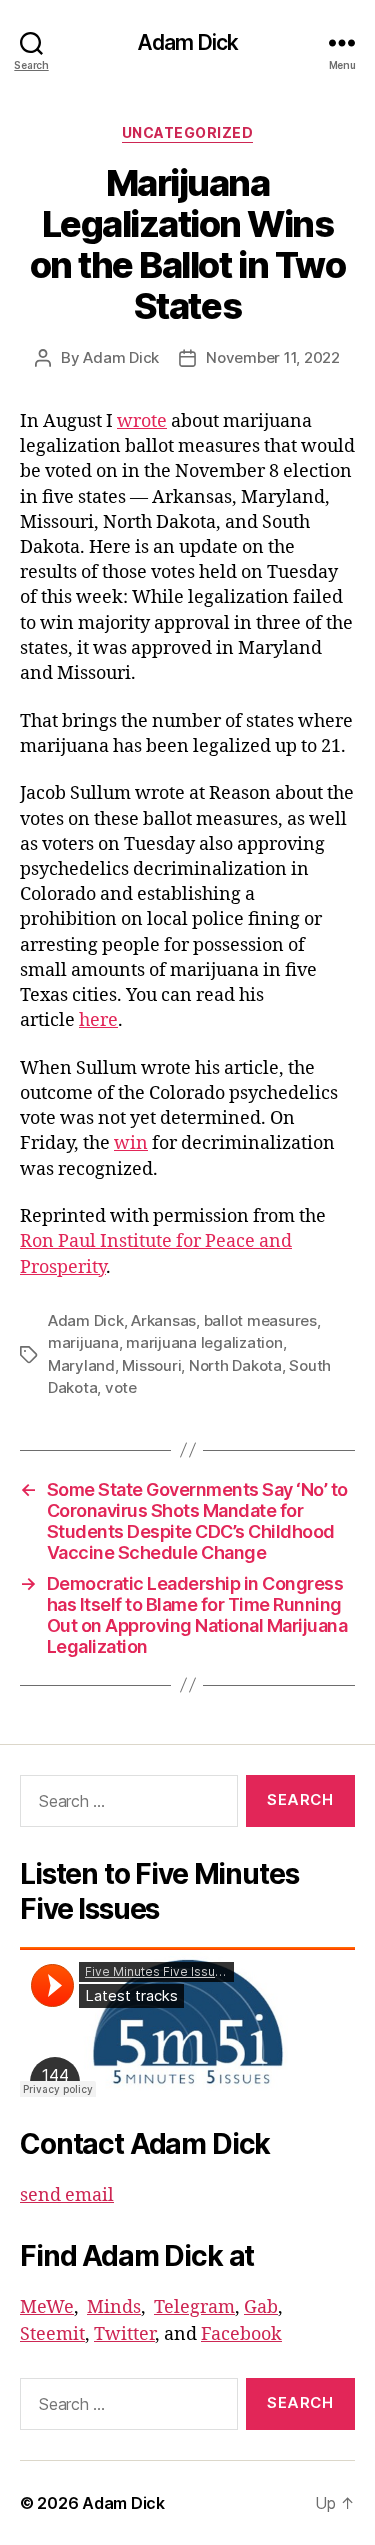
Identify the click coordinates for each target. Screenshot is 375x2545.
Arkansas (163, 1320)
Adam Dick (187, 42)
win (131, 1143)
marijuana (83, 1342)
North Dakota (235, 1365)
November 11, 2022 (273, 357)
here (98, 1020)
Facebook (241, 2334)
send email (67, 2195)
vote (121, 1387)
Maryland (81, 1365)
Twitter (124, 2334)
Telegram (194, 2307)
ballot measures (260, 1320)
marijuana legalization (204, 1342)
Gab (261, 2307)
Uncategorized (188, 132)
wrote (142, 421)
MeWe (47, 2307)
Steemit (52, 2334)
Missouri (151, 1365)
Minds (114, 2307)
